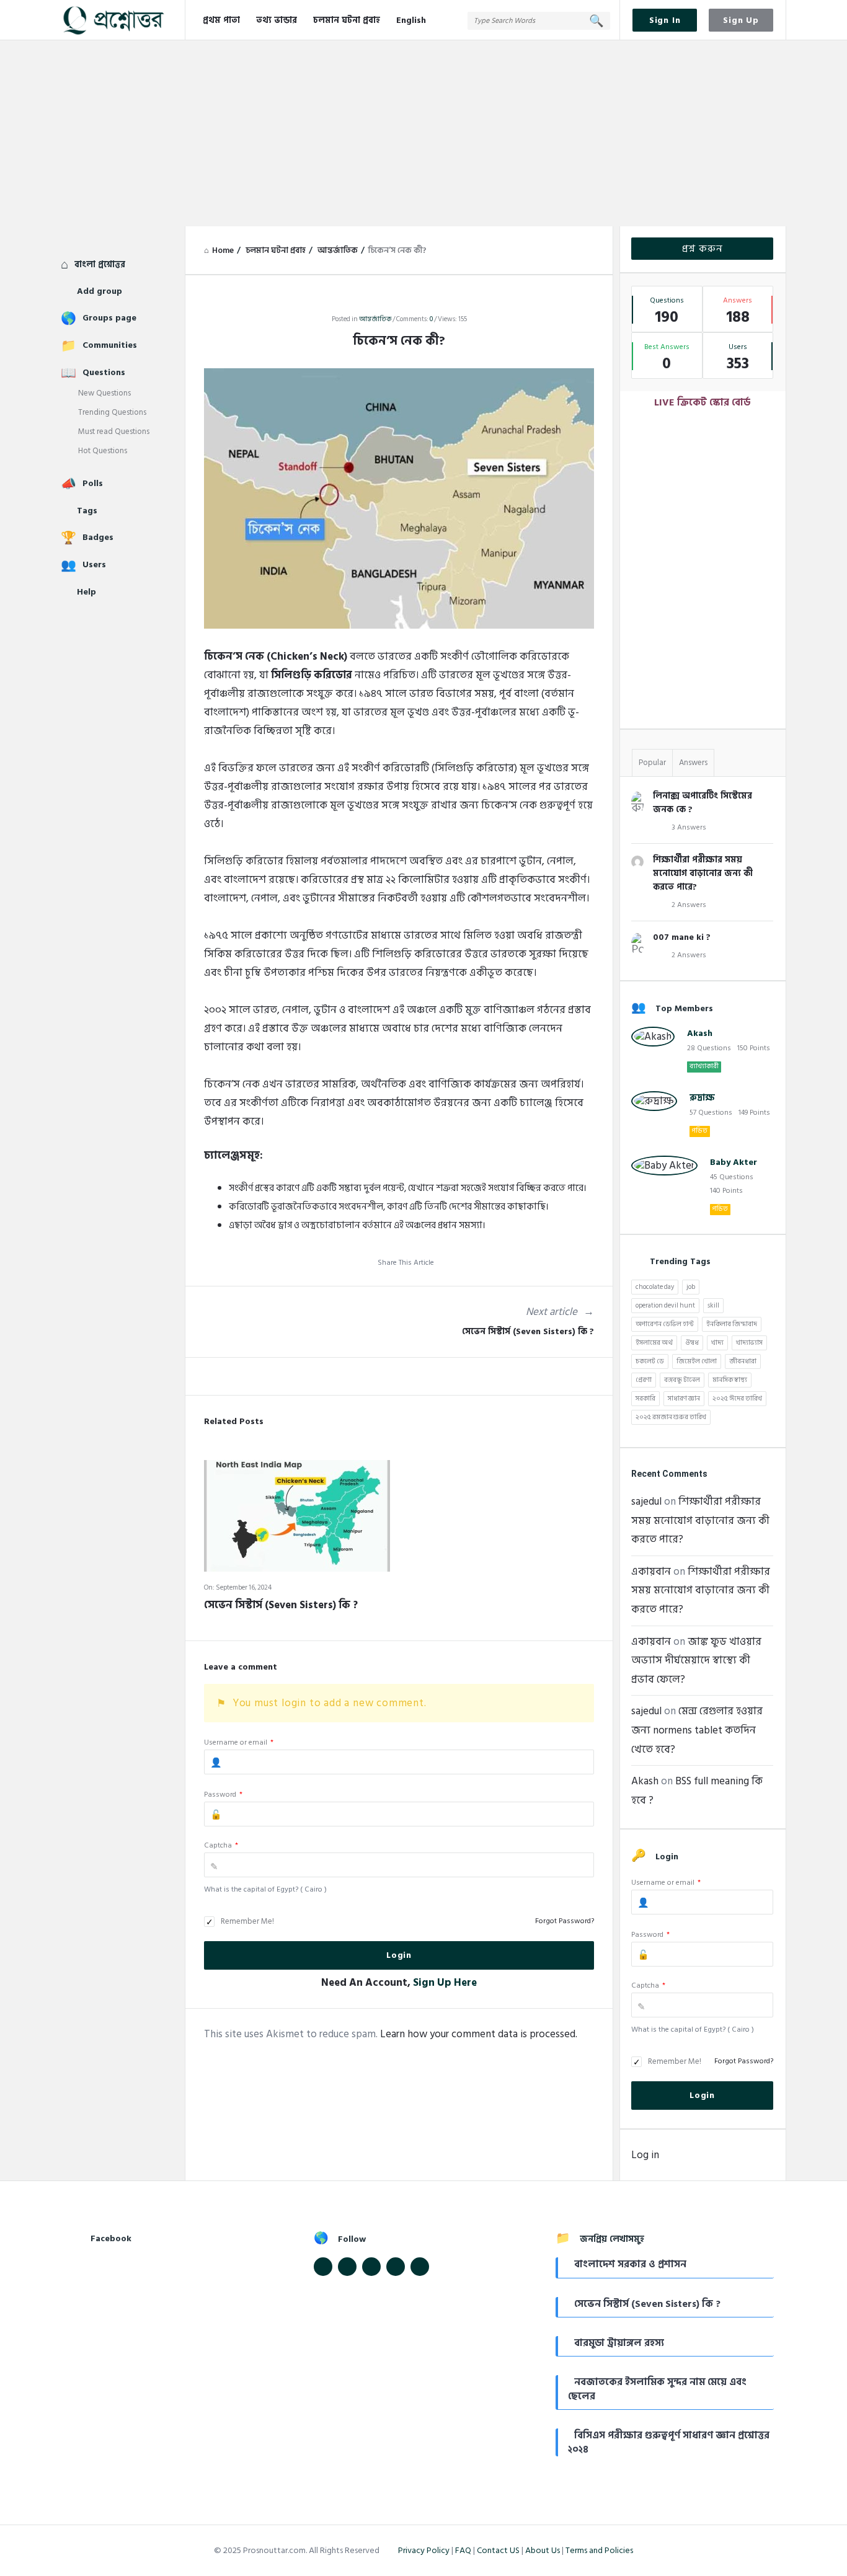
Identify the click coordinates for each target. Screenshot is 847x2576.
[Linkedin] (371, 2267)
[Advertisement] (423, 133)
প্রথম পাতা (221, 20)
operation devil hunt (665, 1306)
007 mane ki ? (682, 937)
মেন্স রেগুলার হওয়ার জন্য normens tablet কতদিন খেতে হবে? (697, 1730)
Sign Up (741, 20)
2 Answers (689, 905)
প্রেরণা (644, 1380)
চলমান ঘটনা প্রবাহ (347, 20)
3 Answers (689, 827)
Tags (87, 511)
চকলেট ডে (650, 1361)
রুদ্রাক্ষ (702, 1098)
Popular (652, 763)
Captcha (221, 1845)
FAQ (463, 2550)
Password (223, 1795)
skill (713, 1306)
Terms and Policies (599, 2550)
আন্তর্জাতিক (375, 319)
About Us (543, 2550)
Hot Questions (103, 451)
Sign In (665, 20)
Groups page (109, 318)
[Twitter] (347, 2267)
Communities (110, 345)
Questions (104, 372)
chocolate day (655, 1287)
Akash (700, 1033)
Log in (645, 2155)
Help (86, 592)
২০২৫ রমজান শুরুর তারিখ (671, 1417)
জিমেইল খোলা (697, 1361)
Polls (93, 483)
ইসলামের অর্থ (654, 1343)
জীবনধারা (743, 1361)
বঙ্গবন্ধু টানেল (682, 1380)
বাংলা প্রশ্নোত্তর (100, 264)
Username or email (239, 1742)
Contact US (498, 2550)
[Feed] (396, 2267)
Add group (100, 291)
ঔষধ (692, 1343)
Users (94, 564)
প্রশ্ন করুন (703, 249)
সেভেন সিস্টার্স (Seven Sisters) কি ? (528, 1332)
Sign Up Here (445, 1983)
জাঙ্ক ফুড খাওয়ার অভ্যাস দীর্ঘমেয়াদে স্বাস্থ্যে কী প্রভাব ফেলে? (696, 1661)
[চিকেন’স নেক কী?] (399, 498)
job (691, 1287)
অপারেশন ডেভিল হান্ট (665, 1324)
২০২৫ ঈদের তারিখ (737, 1399)
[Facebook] (323, 2267)
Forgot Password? (565, 1921)
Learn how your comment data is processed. (479, 2034)
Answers (693, 763)
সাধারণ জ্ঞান (684, 1399)
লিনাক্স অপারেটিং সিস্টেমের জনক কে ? (703, 803)
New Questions (104, 393)
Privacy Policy (424, 2550)
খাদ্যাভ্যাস (749, 1343)
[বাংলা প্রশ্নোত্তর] (123, 20)
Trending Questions (112, 412)
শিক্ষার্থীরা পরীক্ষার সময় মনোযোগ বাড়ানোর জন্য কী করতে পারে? (703, 873)
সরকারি (645, 1399)
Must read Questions (114, 432)
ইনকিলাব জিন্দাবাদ (732, 1324)
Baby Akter (734, 1162)
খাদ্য (717, 1343)
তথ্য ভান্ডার (277, 20)
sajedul (646, 1502)
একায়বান (651, 1572)
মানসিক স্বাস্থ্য (730, 1380)
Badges (98, 537)
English (411, 20)
